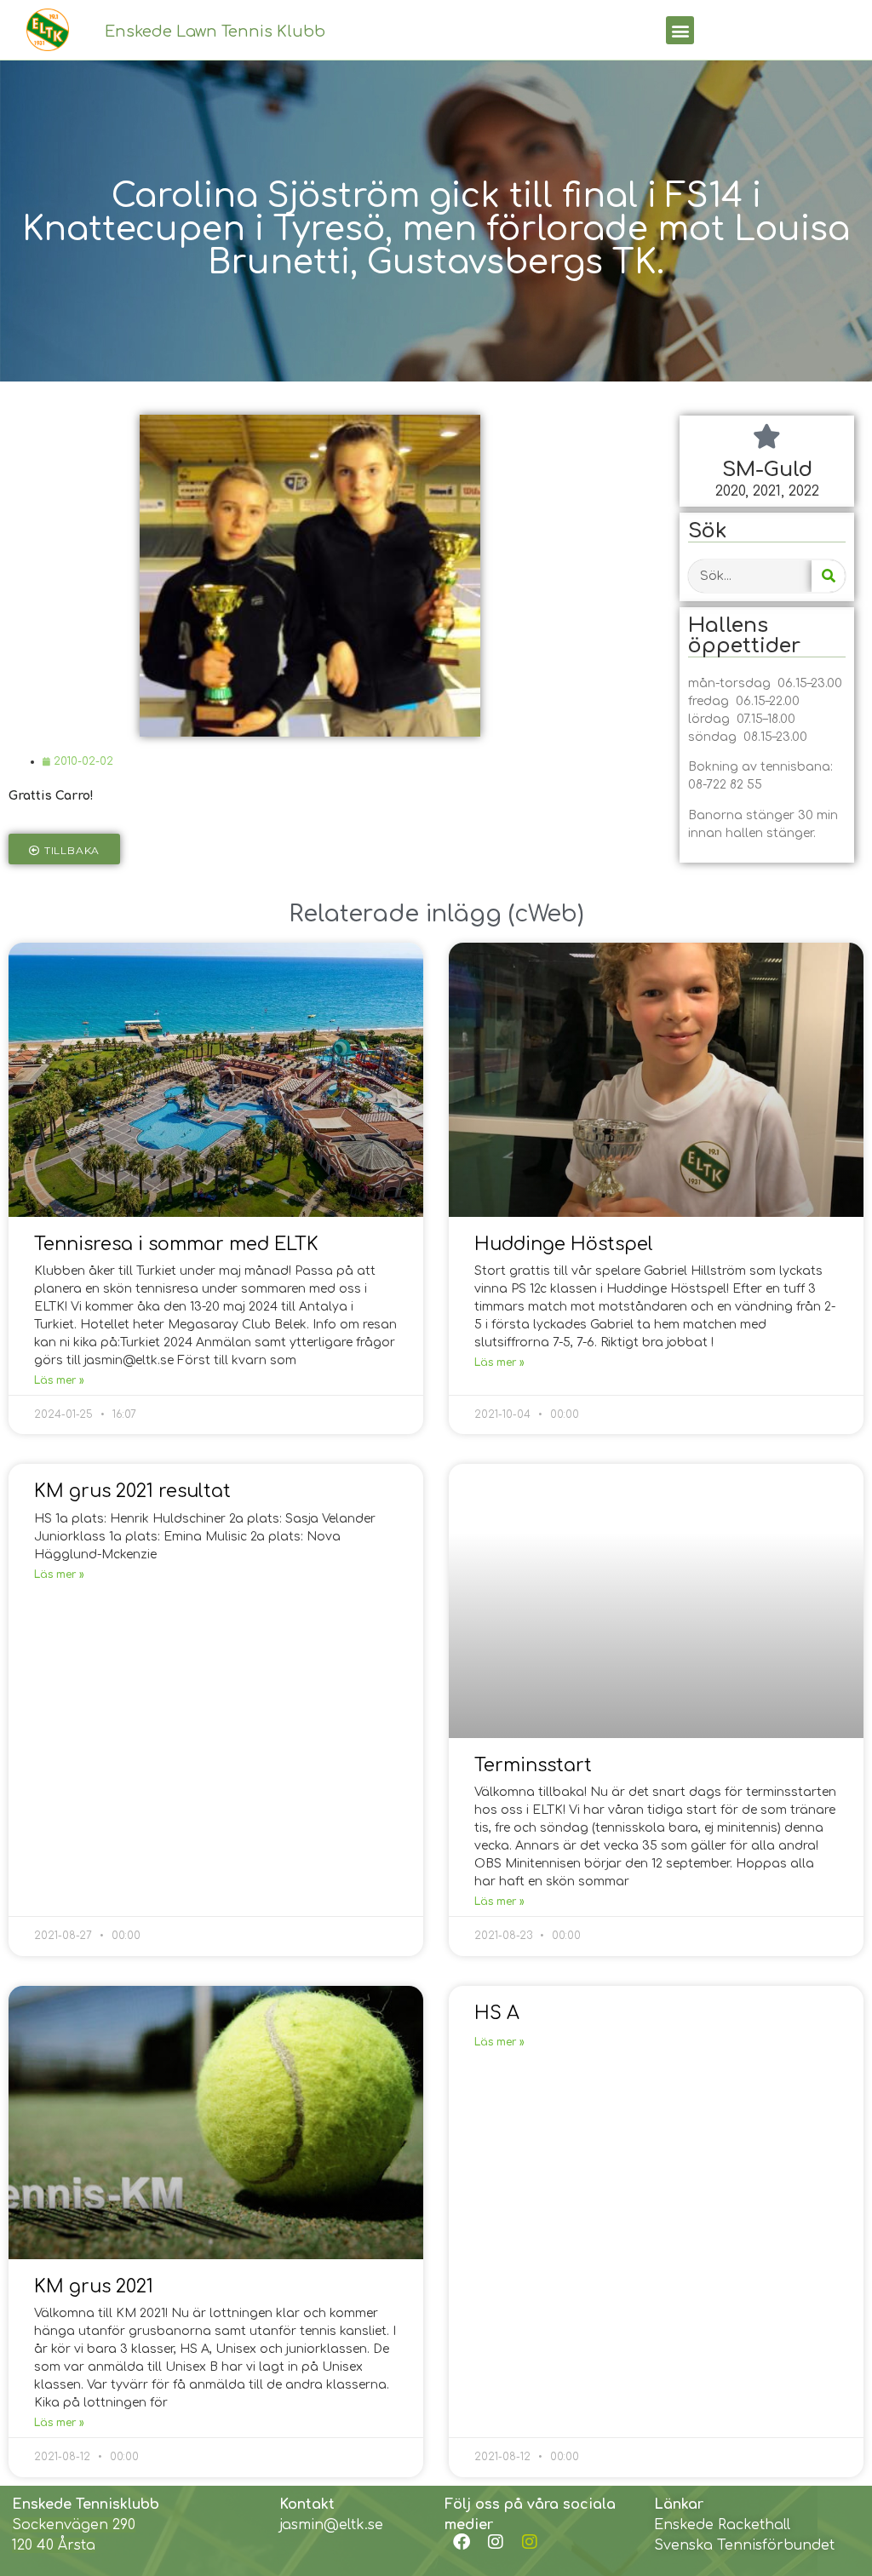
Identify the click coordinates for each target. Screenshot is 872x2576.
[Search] (828, 576)
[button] (680, 30)
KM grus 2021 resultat (132, 1491)
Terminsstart (533, 1765)
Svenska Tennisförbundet (744, 2545)
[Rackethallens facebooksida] (462, 2542)
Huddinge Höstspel (564, 1244)
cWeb (546, 914)
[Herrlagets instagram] (530, 2542)
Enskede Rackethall (722, 2525)
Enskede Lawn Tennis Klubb (215, 32)
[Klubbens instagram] (496, 2542)
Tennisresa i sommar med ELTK (176, 1244)
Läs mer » (59, 1380)
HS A (497, 2013)
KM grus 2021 (94, 2286)
